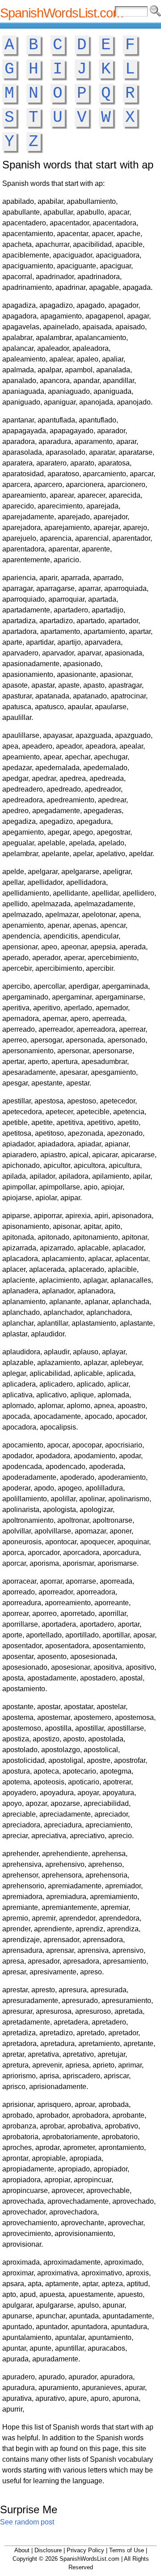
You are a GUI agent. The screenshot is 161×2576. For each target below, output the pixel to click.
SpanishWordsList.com (61, 13)
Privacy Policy (85, 2550)
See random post (27, 2522)
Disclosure (48, 2550)
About (22, 2550)
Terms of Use (127, 2550)
